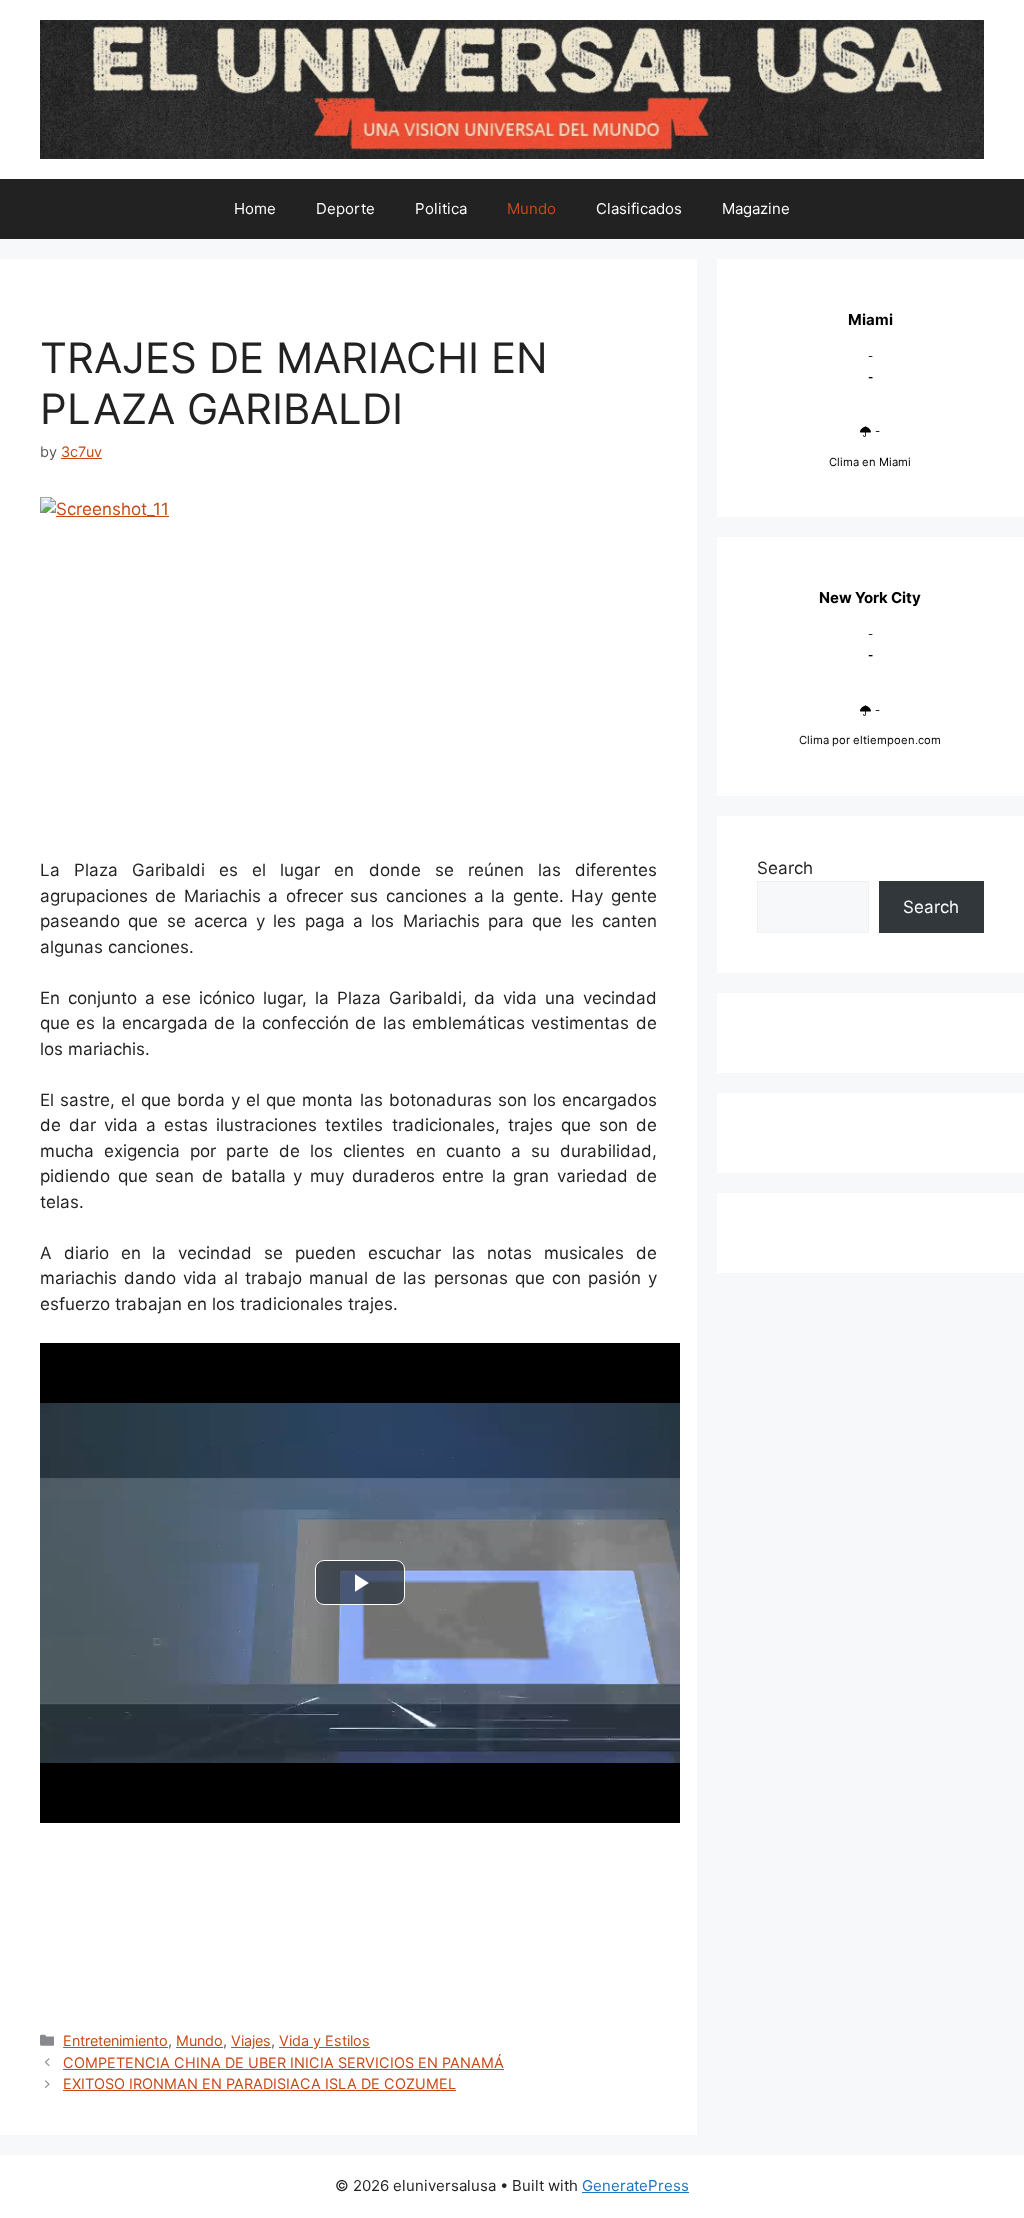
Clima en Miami (870, 462)
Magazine (756, 208)
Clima (814, 740)
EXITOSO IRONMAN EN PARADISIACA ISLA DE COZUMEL (259, 2083)
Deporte (345, 208)
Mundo (531, 208)
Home (255, 208)
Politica (441, 208)
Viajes (251, 2040)
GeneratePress (635, 2185)
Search (785, 868)
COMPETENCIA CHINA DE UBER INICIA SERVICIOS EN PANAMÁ (283, 2062)
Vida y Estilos (324, 2040)
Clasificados (639, 208)
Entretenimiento (115, 2040)
